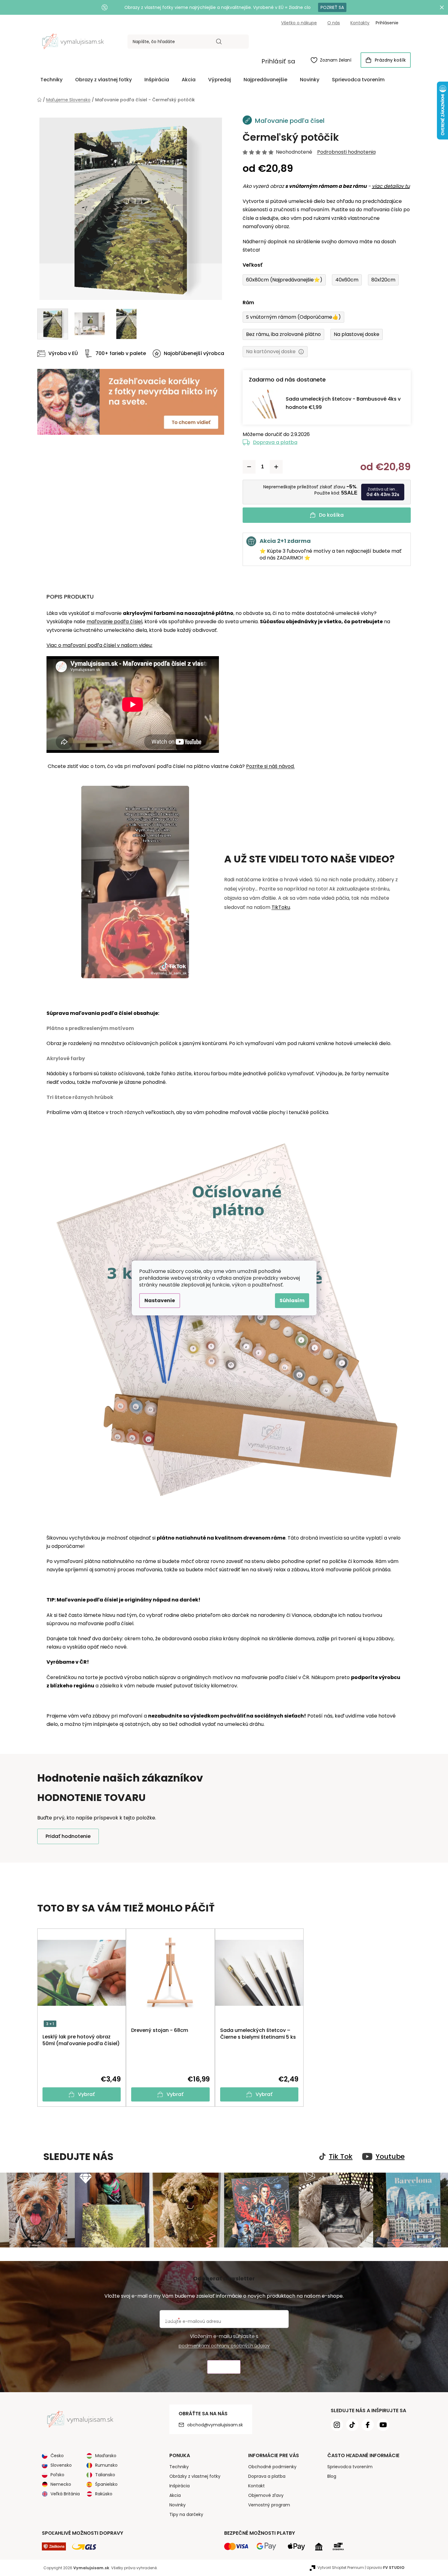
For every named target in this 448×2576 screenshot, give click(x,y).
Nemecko (61, 2484)
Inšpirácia (180, 2486)
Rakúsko (104, 2494)
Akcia (175, 2495)
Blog (332, 2476)
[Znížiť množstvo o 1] (249, 467)
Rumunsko (106, 2465)
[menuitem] (51, 80)
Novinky (178, 2505)
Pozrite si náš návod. (270, 766)
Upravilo (386, 2568)
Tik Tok (341, 2157)
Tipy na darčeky (186, 2514)
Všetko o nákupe (299, 23)
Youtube (390, 2157)
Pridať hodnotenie (68, 1836)
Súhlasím (292, 1300)
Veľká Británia (65, 2494)
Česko (57, 2456)
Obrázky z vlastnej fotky (195, 2476)
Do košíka (331, 515)
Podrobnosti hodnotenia (346, 152)
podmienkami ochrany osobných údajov (224, 2346)
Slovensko (61, 2465)
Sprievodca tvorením (350, 2467)
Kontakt (256, 2486)
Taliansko (105, 2475)
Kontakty (360, 23)
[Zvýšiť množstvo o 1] (276, 467)
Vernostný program (269, 2505)
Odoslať (224, 2367)
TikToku (281, 907)
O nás (334, 23)
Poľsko (57, 2475)
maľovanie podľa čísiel (114, 622)
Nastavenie (160, 1300)
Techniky (179, 2467)
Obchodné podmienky (272, 2467)
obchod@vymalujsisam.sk (215, 2425)
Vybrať (86, 2094)
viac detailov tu (391, 186)
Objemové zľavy (266, 2495)
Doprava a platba (275, 442)
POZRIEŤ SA (332, 7)
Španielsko (106, 2484)
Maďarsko (106, 2456)
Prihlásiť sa (278, 61)
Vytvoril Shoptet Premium (341, 2568)
